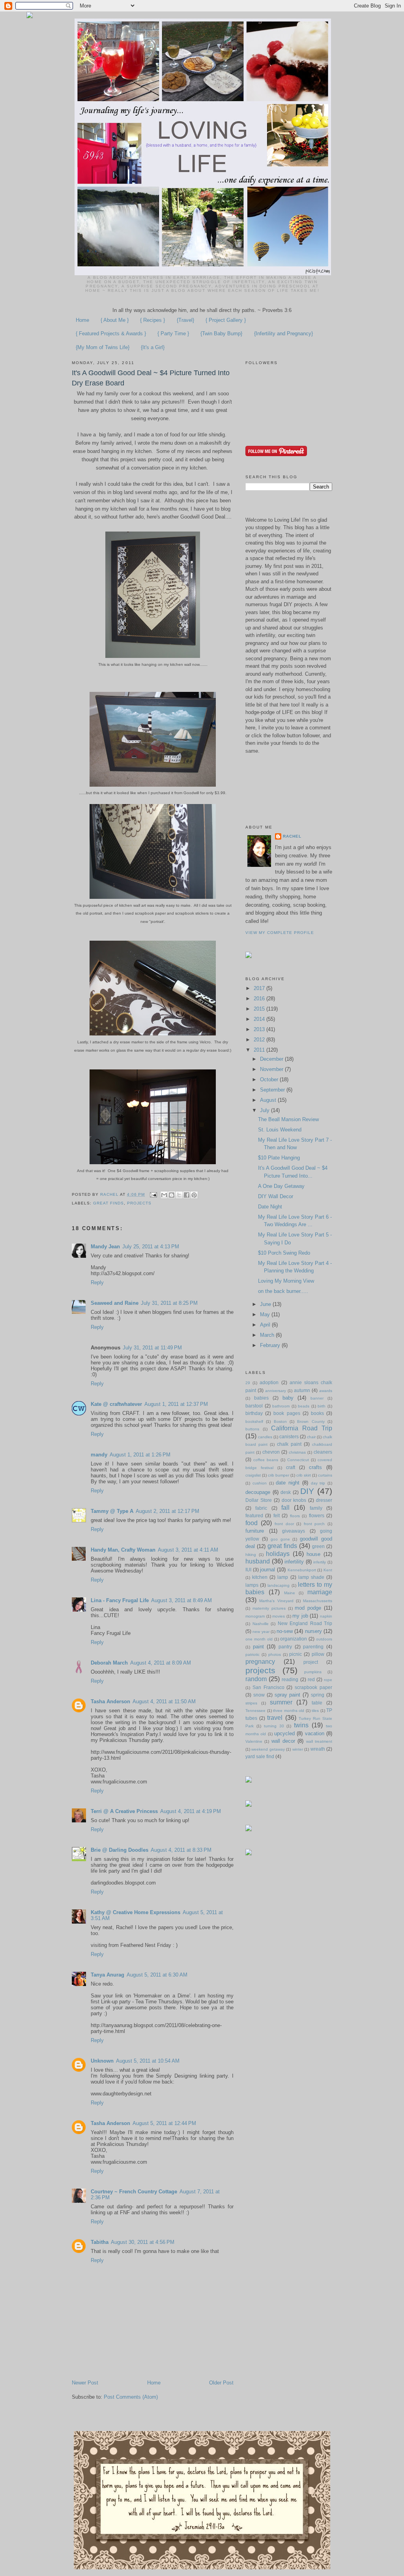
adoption (269, 1382)
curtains (325, 1475)
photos (275, 1654)
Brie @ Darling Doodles (120, 1850)
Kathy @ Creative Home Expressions (136, 1912)
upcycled (284, 1733)
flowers (317, 1515)
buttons (252, 1429)
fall (285, 1508)
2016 (260, 999)
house (313, 1554)
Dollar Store (259, 1500)
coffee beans (266, 1460)
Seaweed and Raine (115, 1303)
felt (277, 1515)
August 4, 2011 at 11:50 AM (164, 1701)
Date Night (270, 1207)
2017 (260, 988)
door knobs (294, 1500)
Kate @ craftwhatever (116, 1404)
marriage (320, 1592)
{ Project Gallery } (226, 320)
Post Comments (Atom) (131, 2397)
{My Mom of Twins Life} (103, 347)
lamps (252, 1585)
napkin (326, 1616)
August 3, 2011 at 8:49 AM (181, 1600)
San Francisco (268, 1687)
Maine (290, 1593)
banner (317, 1398)
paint (258, 1647)
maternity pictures (269, 1608)
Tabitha (100, 2242)
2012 (260, 1040)
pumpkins (313, 1672)
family (316, 1508)
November (272, 1069)
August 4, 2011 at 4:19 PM (191, 1811)
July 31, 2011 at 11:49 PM (152, 1348)
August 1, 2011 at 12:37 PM (176, 1404)
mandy (99, 1455)
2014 (260, 1019)
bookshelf (254, 1421)
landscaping (279, 1585)
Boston (280, 1421)
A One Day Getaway (281, 1186)
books (317, 1413)
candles (265, 1437)
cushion (260, 1483)
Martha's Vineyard (276, 1601)
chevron (271, 1452)
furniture (255, 1531)
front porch (314, 1524)
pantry (285, 1647)
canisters (289, 1436)
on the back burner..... (283, 1291)
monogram (255, 1616)
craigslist (253, 1475)
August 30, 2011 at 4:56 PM (143, 2242)
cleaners (323, 1452)
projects (139, 1203)
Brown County (311, 1421)
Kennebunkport (302, 1570)
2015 (260, 1009)
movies (279, 1616)
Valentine (254, 1741)
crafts (315, 1467)
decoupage (258, 1492)
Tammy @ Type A (112, 1511)
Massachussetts (318, 1601)
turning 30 (274, 1726)
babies (261, 1398)
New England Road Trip (305, 1623)
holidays (278, 1554)
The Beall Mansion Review (288, 1119)
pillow (318, 1654)
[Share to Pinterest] (194, 1195)
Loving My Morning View (286, 1281)
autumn (302, 1390)
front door (284, 1524)
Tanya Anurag (108, 1975)
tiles (315, 1711)
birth (322, 1406)
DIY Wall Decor (276, 1196)
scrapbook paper (313, 1687)
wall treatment (319, 1741)
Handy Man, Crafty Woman (123, 1550)
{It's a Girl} (153, 347)
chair (311, 1437)
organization (294, 1639)
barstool (254, 1406)
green (318, 1546)
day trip (318, 1483)
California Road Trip (302, 1428)
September (273, 1090)
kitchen (260, 1577)
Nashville (261, 1624)
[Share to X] (179, 1195)
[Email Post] (153, 1194)
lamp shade (311, 1577)
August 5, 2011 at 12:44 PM (164, 2123)
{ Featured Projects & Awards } (111, 334)
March (268, 1335)
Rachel (292, 836)
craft (291, 1467)
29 (248, 1383)
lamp (283, 1577)
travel (275, 1718)
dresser (324, 1500)
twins (301, 1725)
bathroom (281, 1406)
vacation (315, 1733)
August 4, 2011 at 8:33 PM (181, 1850)
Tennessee (255, 1711)
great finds (108, 1203)
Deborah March (109, 1663)
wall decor (283, 1741)
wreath (318, 1749)
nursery (313, 1631)
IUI (248, 1570)
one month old (259, 1639)
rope (328, 1680)
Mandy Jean (105, 1247)
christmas (297, 1452)
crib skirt (304, 1475)
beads (304, 1406)
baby (288, 1398)
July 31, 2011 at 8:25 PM (169, 1303)
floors (295, 1516)
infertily (320, 1562)
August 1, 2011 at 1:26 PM (140, 1455)
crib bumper (279, 1475)
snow (259, 1695)
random (256, 1679)
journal (267, 1570)
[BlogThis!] (172, 1195)
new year (261, 1632)
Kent (328, 1570)
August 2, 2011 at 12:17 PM (167, 1511)
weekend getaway (268, 1749)
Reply (97, 1282)
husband (258, 1561)
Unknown (102, 2061)
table (317, 1703)
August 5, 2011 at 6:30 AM (157, 1975)
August (269, 1100)
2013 (260, 1029)
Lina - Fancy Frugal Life (120, 1600)
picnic (296, 1654)
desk (286, 1492)
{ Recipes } (152, 320)
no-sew (285, 1631)
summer (281, 1702)
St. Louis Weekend (280, 1130)
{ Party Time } (173, 334)
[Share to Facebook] (187, 1195)
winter (298, 1749)
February (271, 1345)
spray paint (288, 1695)
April (266, 1325)
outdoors (324, 1639)
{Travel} (185, 320)
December (272, 1059)
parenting (313, 1647)
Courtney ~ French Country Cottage (134, 2192)
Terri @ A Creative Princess (124, 1811)
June (266, 1304)
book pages (287, 1413)
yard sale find (260, 1756)
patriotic (252, 1654)
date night (288, 1483)
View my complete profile (280, 933)
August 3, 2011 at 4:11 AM (188, 1550)
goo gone (280, 1539)
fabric (261, 1508)
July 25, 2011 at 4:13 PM (151, 1247)
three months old (289, 1711)
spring (318, 1695)
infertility (294, 1562)
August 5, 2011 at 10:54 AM (148, 2061)
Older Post (221, 2383)
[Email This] (164, 1195)
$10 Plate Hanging (279, 1158)
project (311, 1662)
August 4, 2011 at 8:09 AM (161, 1663)
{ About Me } (115, 320)
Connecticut (298, 1460)
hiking (251, 1555)
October (270, 1079)
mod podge (308, 1608)
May (266, 1314)
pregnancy (260, 1662)
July (266, 1110)
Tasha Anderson (110, 1701)
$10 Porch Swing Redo (284, 1253)
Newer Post (85, 2383)
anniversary (276, 1391)
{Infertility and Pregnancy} (283, 334)
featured (254, 1515)
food (252, 1523)
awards (326, 1391)
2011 (260, 1050)
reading (290, 1679)
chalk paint (289, 1444)
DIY (307, 1491)
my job (300, 1616)
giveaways (294, 1531)
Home (82, 320)
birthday (254, 1413)
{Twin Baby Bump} (221, 334)
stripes (251, 1703)
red (311, 1679)
